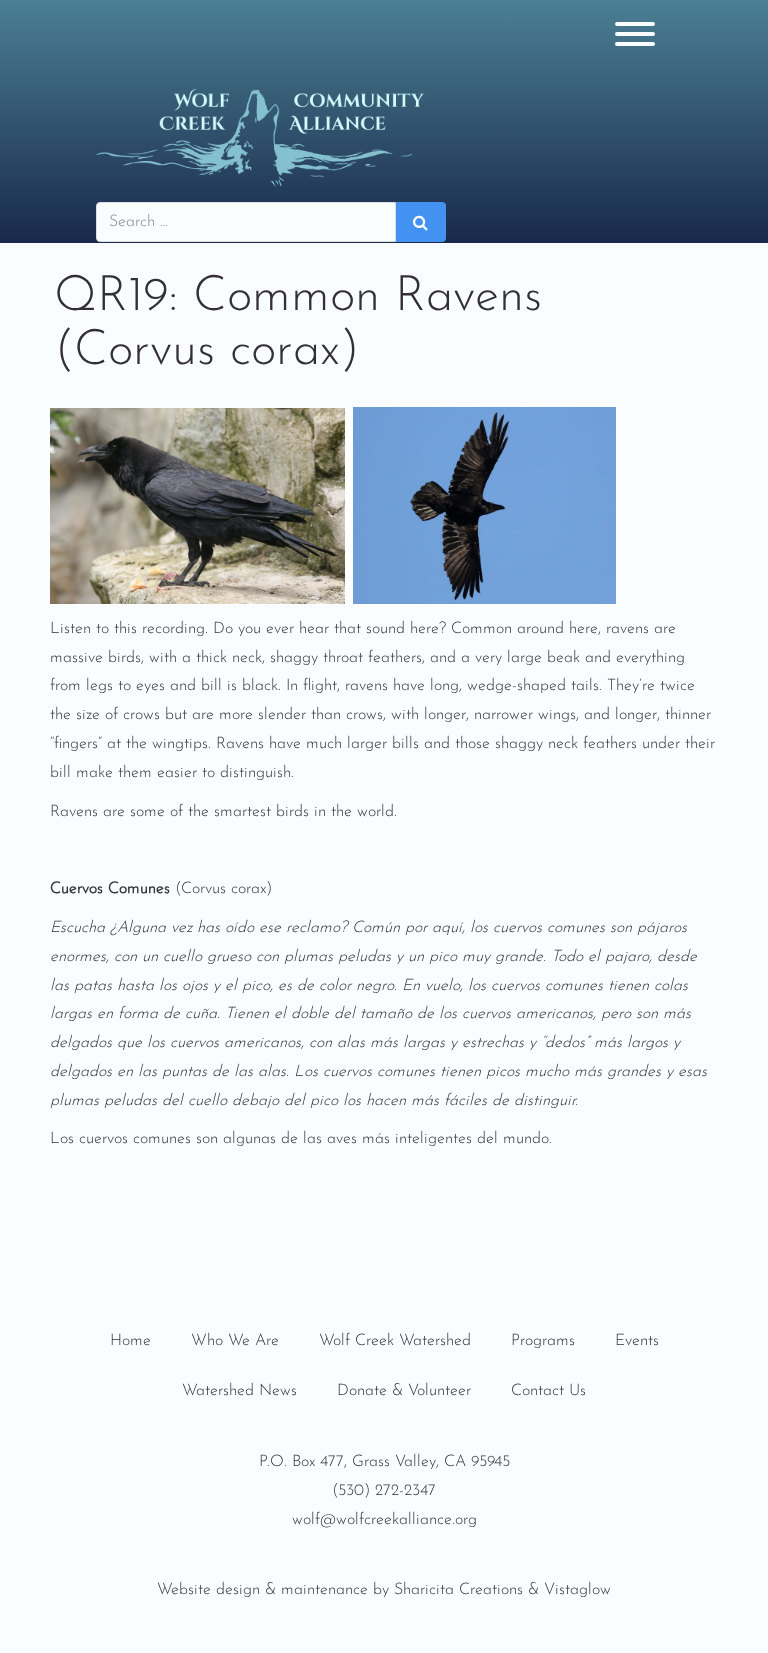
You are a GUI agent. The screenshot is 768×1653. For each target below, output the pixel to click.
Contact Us (548, 1391)
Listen (70, 629)
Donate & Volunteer (404, 1391)
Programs (543, 1341)
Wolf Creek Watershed (395, 1341)
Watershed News (239, 1391)
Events (637, 1341)
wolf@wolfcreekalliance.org (384, 1520)
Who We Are (235, 1341)
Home (130, 1341)
